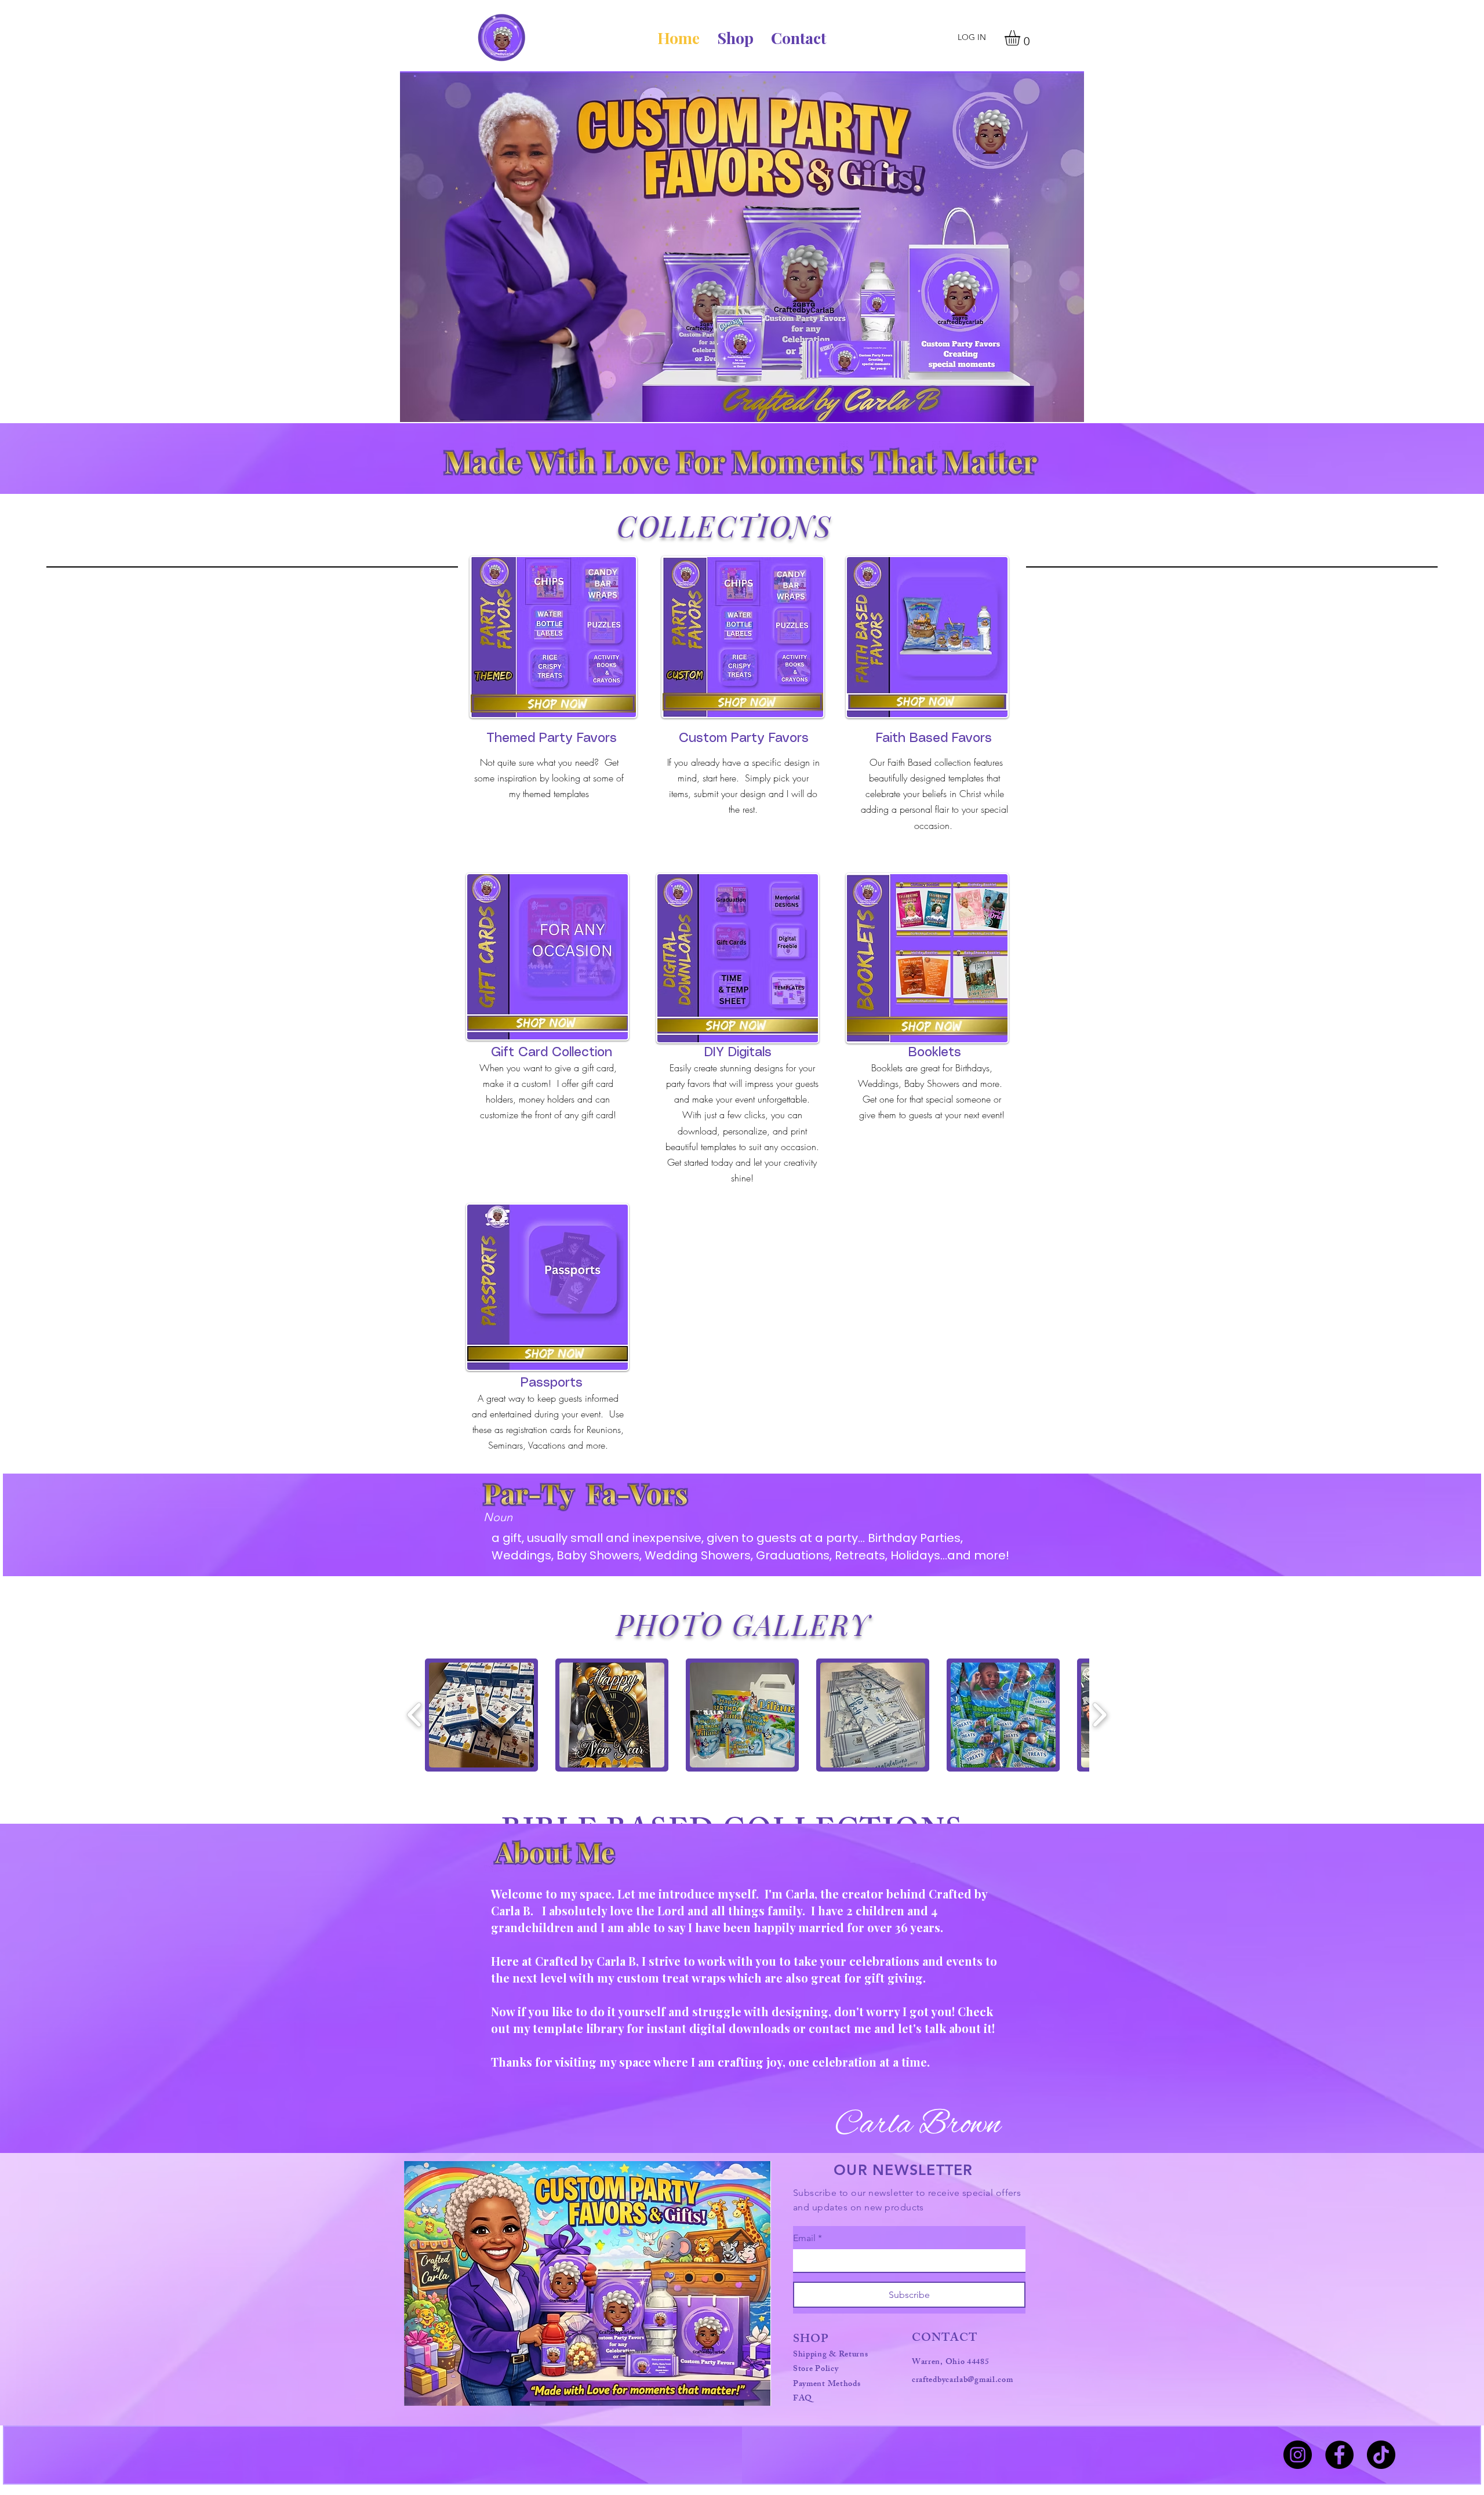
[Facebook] (1339, 2455)
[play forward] (1099, 1715)
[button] (1021, 38)
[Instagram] (1298, 2455)
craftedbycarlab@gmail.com (963, 2381)
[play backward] (415, 1715)
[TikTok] (1381, 2455)
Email (808, 2238)
